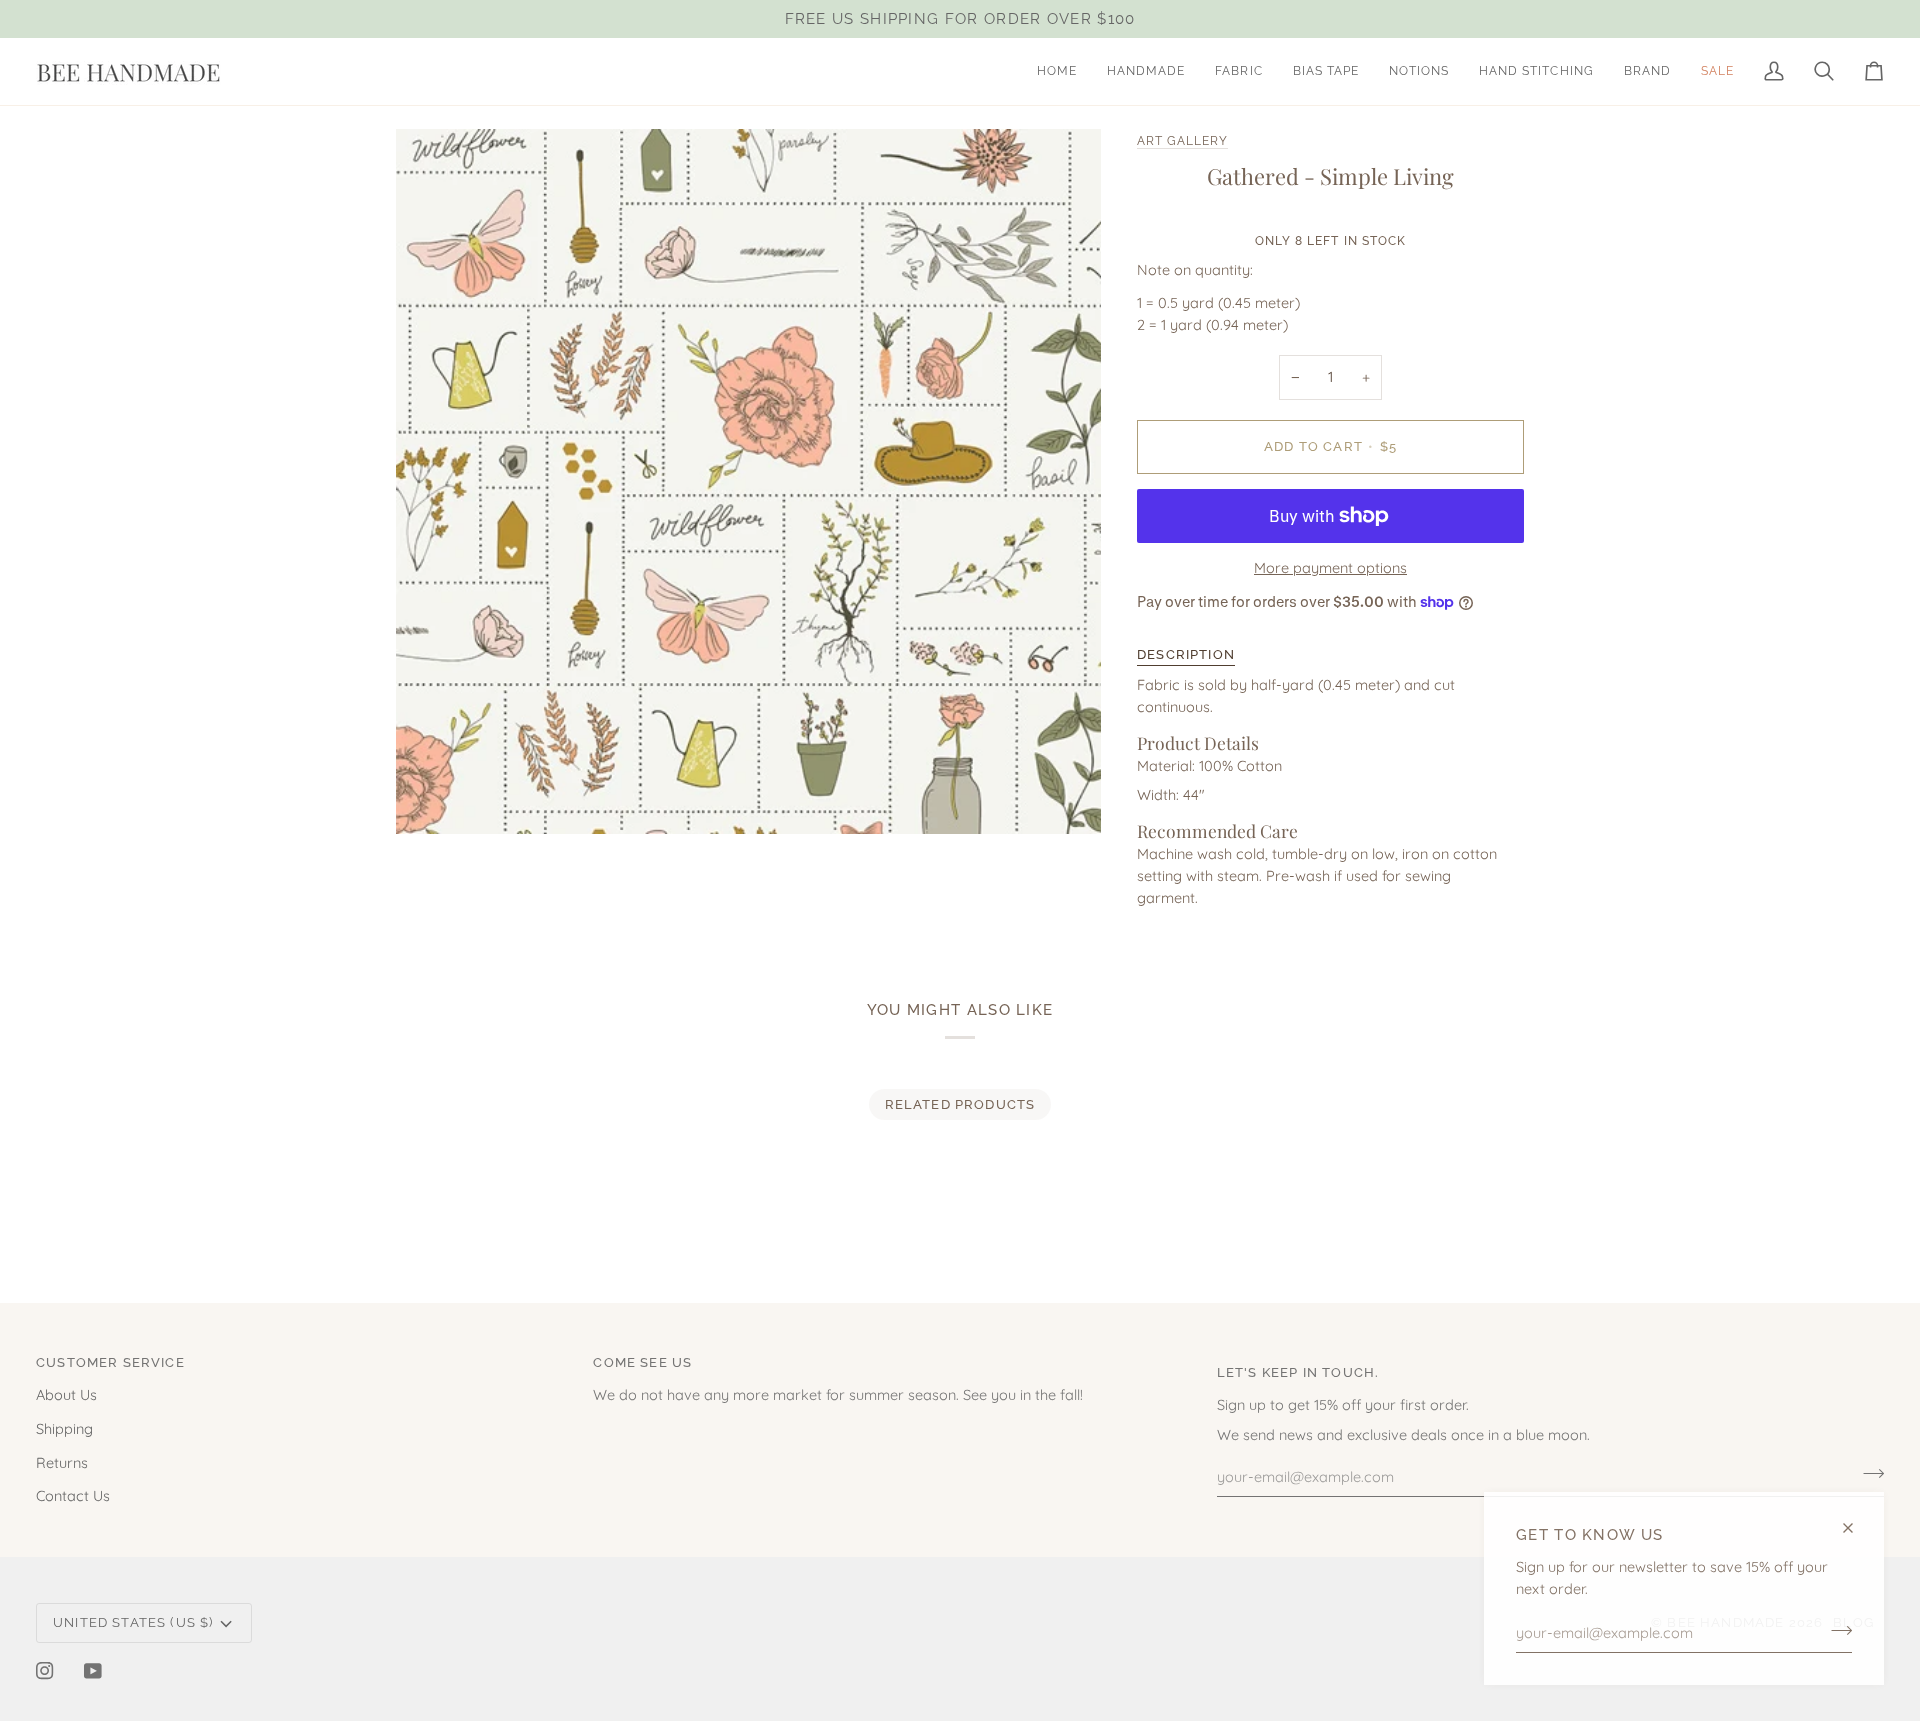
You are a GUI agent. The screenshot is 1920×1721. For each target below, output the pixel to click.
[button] (1146, 71)
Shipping (64, 1428)
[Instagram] (45, 1671)
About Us (66, 1394)
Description (1186, 654)
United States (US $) (133, 1622)
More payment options (1330, 567)
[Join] (1835, 1630)
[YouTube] (93, 1671)
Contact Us (73, 1495)
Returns (62, 1462)
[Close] (1856, 1528)
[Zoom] (433, 796)
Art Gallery (1182, 141)
